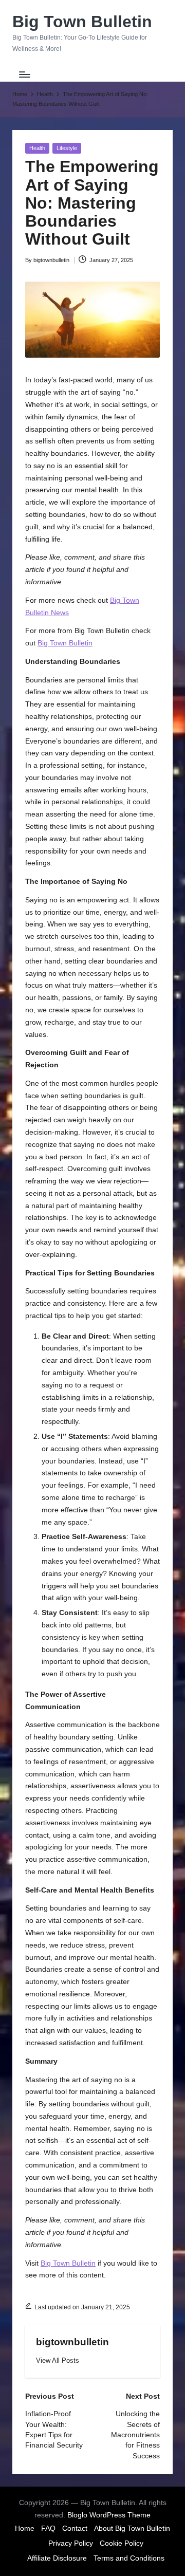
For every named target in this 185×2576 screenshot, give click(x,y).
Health (37, 148)
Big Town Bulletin (82, 22)
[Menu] (24, 74)
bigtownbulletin (72, 2342)
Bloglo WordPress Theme (109, 2515)
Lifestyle (67, 148)
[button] (58, 2360)
